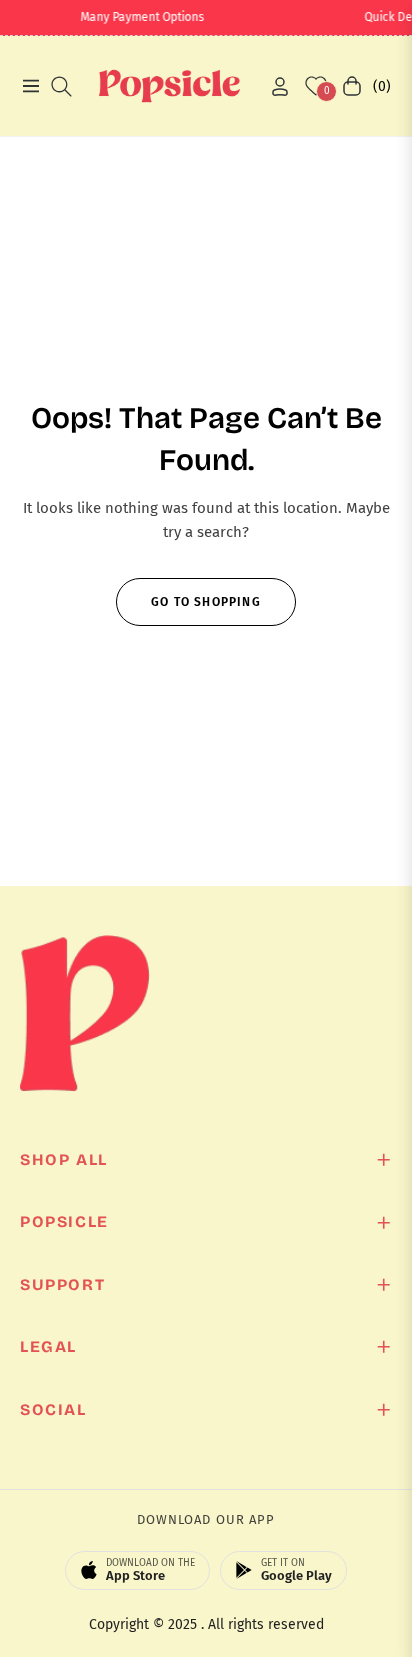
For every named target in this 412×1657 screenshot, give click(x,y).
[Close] (376, 657)
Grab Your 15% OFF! (211, 965)
